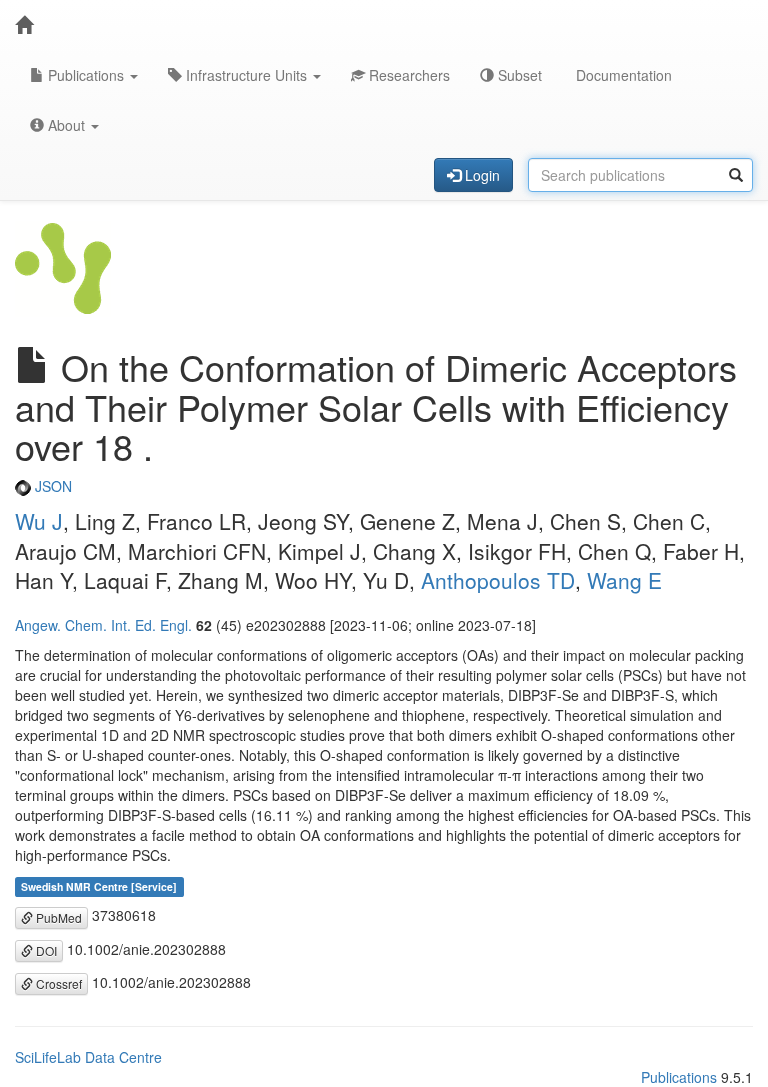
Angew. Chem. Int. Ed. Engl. (103, 625)
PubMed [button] (57, 917)
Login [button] (480, 175)
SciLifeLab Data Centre (88, 1057)
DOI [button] (45, 950)
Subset (518, 75)
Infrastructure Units (246, 75)
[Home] (24, 25)
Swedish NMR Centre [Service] (99, 886)
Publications (86, 75)
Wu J (39, 521)
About (66, 125)
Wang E (624, 580)
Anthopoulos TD (498, 580)
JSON (51, 486)
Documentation (622, 75)
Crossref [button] (57, 983)
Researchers (407, 75)
